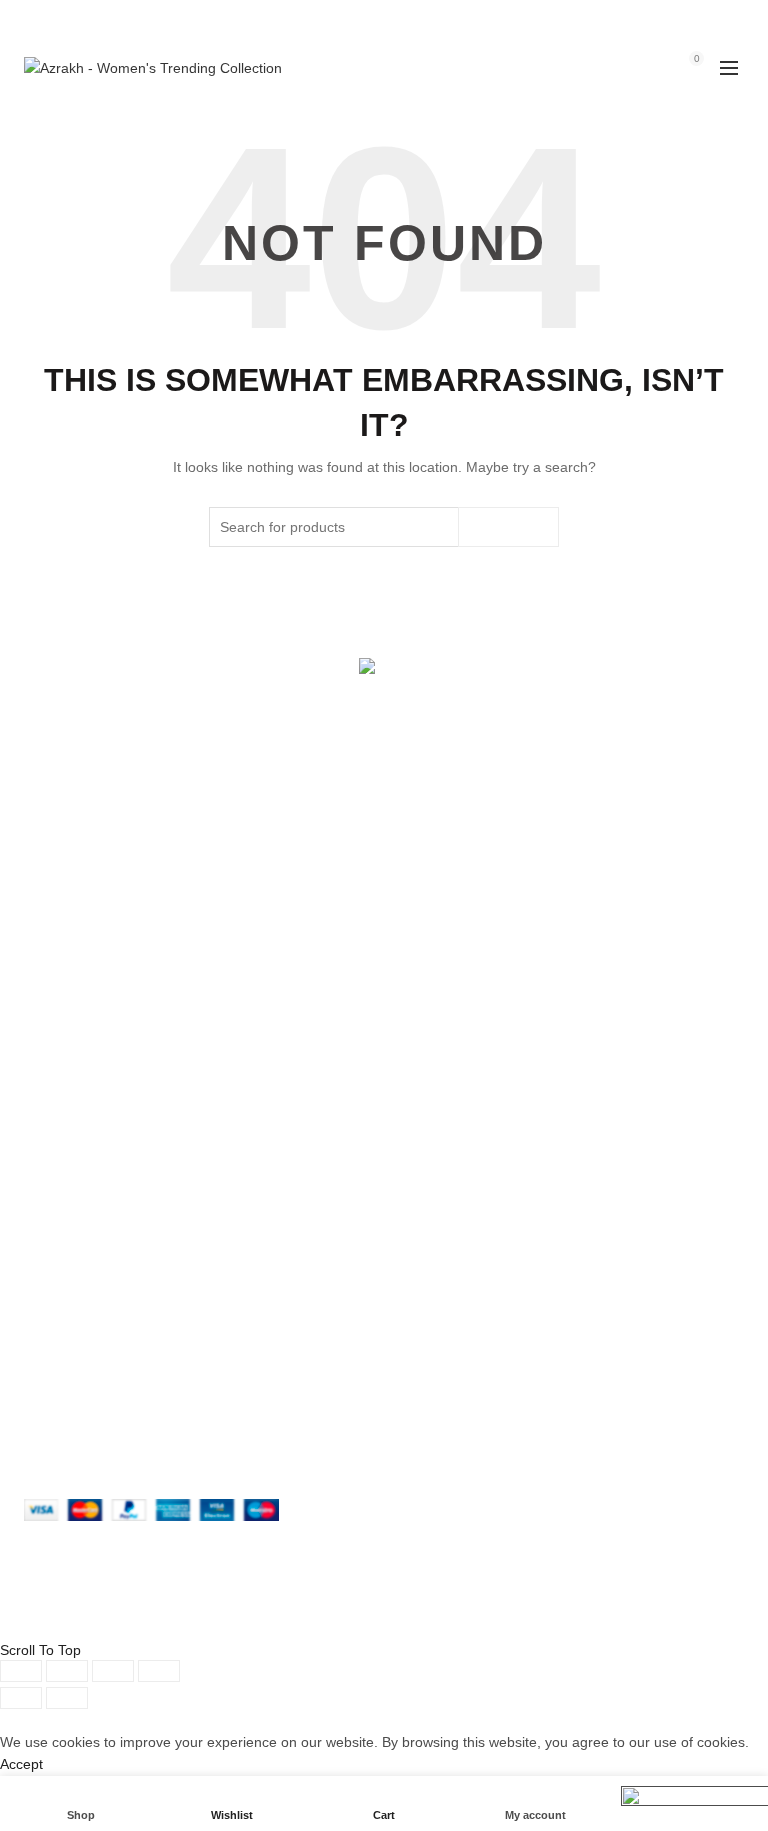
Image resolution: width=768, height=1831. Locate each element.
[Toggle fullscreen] (113, 1671)
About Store (436, 946)
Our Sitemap (64, 1289)
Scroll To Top (40, 1650)
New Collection (446, 975)
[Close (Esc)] (21, 1671)
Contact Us (434, 1033)
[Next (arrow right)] (67, 1698)
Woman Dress (444, 1004)
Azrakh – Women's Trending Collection (348, 1623)
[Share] (67, 1671)
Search (508, 527)
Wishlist (653, 58)
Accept (21, 1764)
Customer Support (457, 1260)
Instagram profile (452, 1173)
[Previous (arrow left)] (21, 1698)
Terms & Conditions (85, 1231)
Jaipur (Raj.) (63, 946)
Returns (49, 1202)
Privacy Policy (67, 1173)
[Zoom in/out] (159, 1671)
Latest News (438, 1062)
